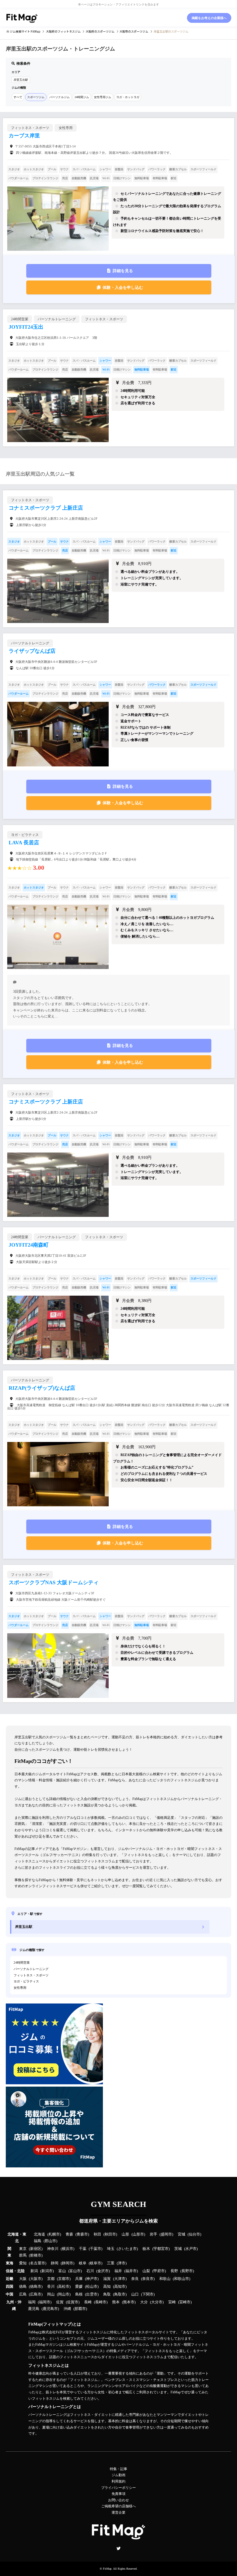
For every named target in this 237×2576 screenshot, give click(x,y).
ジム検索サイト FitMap (25, 31)
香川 (51, 2287)
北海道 (39, 2234)
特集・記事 (118, 2469)
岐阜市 (96, 2263)
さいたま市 (127, 2249)
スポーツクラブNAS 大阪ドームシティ (54, 1582)
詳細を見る (123, 271)
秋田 (97, 2234)
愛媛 (79, 2287)
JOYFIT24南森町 (29, 1245)
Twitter (118, 2548)
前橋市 (36, 2255)
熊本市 (129, 2302)
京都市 (64, 2279)
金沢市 (103, 2271)
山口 (135, 2294)
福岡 (32, 2302)
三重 (111, 2263)
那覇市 (80, 2309)
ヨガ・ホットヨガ (128, 97)
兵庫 (79, 2279)
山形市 (138, 2234)
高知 (107, 2287)
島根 (79, 2294)
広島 (23, 2294)
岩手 (153, 2234)
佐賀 (60, 2302)
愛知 (23, 2263)
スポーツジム (36, 97)
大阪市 (36, 2279)
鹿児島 (34, 2309)
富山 (62, 2271)
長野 (174, 2271)
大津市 (120, 2279)
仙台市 (194, 2234)
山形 (125, 2234)
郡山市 (50, 2241)
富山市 (75, 2271)
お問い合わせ (118, 2500)
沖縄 (67, 2309)
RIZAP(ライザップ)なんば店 (42, 1388)
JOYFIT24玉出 (26, 327)
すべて (18, 97)
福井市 (131, 2271)
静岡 (55, 2263)
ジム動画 (118, 2475)
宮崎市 (185, 2302)
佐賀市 (73, 2302)
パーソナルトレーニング (31, 1969)
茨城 (178, 2249)
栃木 (146, 2249)
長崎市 (101, 2302)
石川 (90, 2271)
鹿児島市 (50, 2309)
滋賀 (107, 2279)
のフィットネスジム (63, 31)
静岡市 (67, 2263)
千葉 (83, 2249)
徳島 (23, 2287)
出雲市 (92, 2294)
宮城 (182, 2234)
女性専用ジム (103, 97)
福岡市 (45, 2302)
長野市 (187, 2271)
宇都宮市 (161, 2249)
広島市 (36, 2294)
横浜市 (67, 2249)
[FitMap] (22, 18)
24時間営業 (22, 1963)
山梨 (146, 2271)
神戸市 (92, 2279)
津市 (122, 2263)
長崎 (88, 2302)
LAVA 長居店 (24, 843)
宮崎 (172, 2302)
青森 (69, 2234)
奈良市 (148, 2279)
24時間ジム (82, 97)
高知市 (120, 2287)
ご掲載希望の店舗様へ (118, 2506)
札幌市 (54, 2234)
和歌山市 (182, 2279)
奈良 (135, 2279)
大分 (144, 2302)
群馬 (23, 2255)
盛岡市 (166, 2234)
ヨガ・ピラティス (26, 1981)
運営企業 (118, 2513)
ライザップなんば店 (32, 651)
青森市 (82, 2234)
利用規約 (118, 2481)
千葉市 (96, 2249)
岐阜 (83, 2263)
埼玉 (111, 2249)
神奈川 (53, 2249)
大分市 (157, 2302)
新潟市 (47, 2271)
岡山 (51, 2294)
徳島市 (36, 2287)
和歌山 (165, 2279)
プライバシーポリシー (118, 2488)
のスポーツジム (100, 31)
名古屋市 (38, 2263)
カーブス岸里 (24, 136)
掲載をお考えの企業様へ (209, 18)
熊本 (116, 2302)
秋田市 (110, 2234)
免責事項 (118, 2494)
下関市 (148, 2294)
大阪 (23, 2279)
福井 (118, 2271)
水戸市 (191, 2249)
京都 (51, 2279)
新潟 (34, 2271)
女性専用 (20, 1988)
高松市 (64, 2287)
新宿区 (36, 2249)
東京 (23, 2249)
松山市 (92, 2287)
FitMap (107, 2569)
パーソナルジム (60, 97)
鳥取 (107, 2294)
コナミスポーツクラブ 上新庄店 (46, 508)
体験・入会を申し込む (123, 288)
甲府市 (159, 2271)
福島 (38, 2241)
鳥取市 (120, 2294)
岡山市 (64, 2294)
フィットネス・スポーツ (31, 1975)
